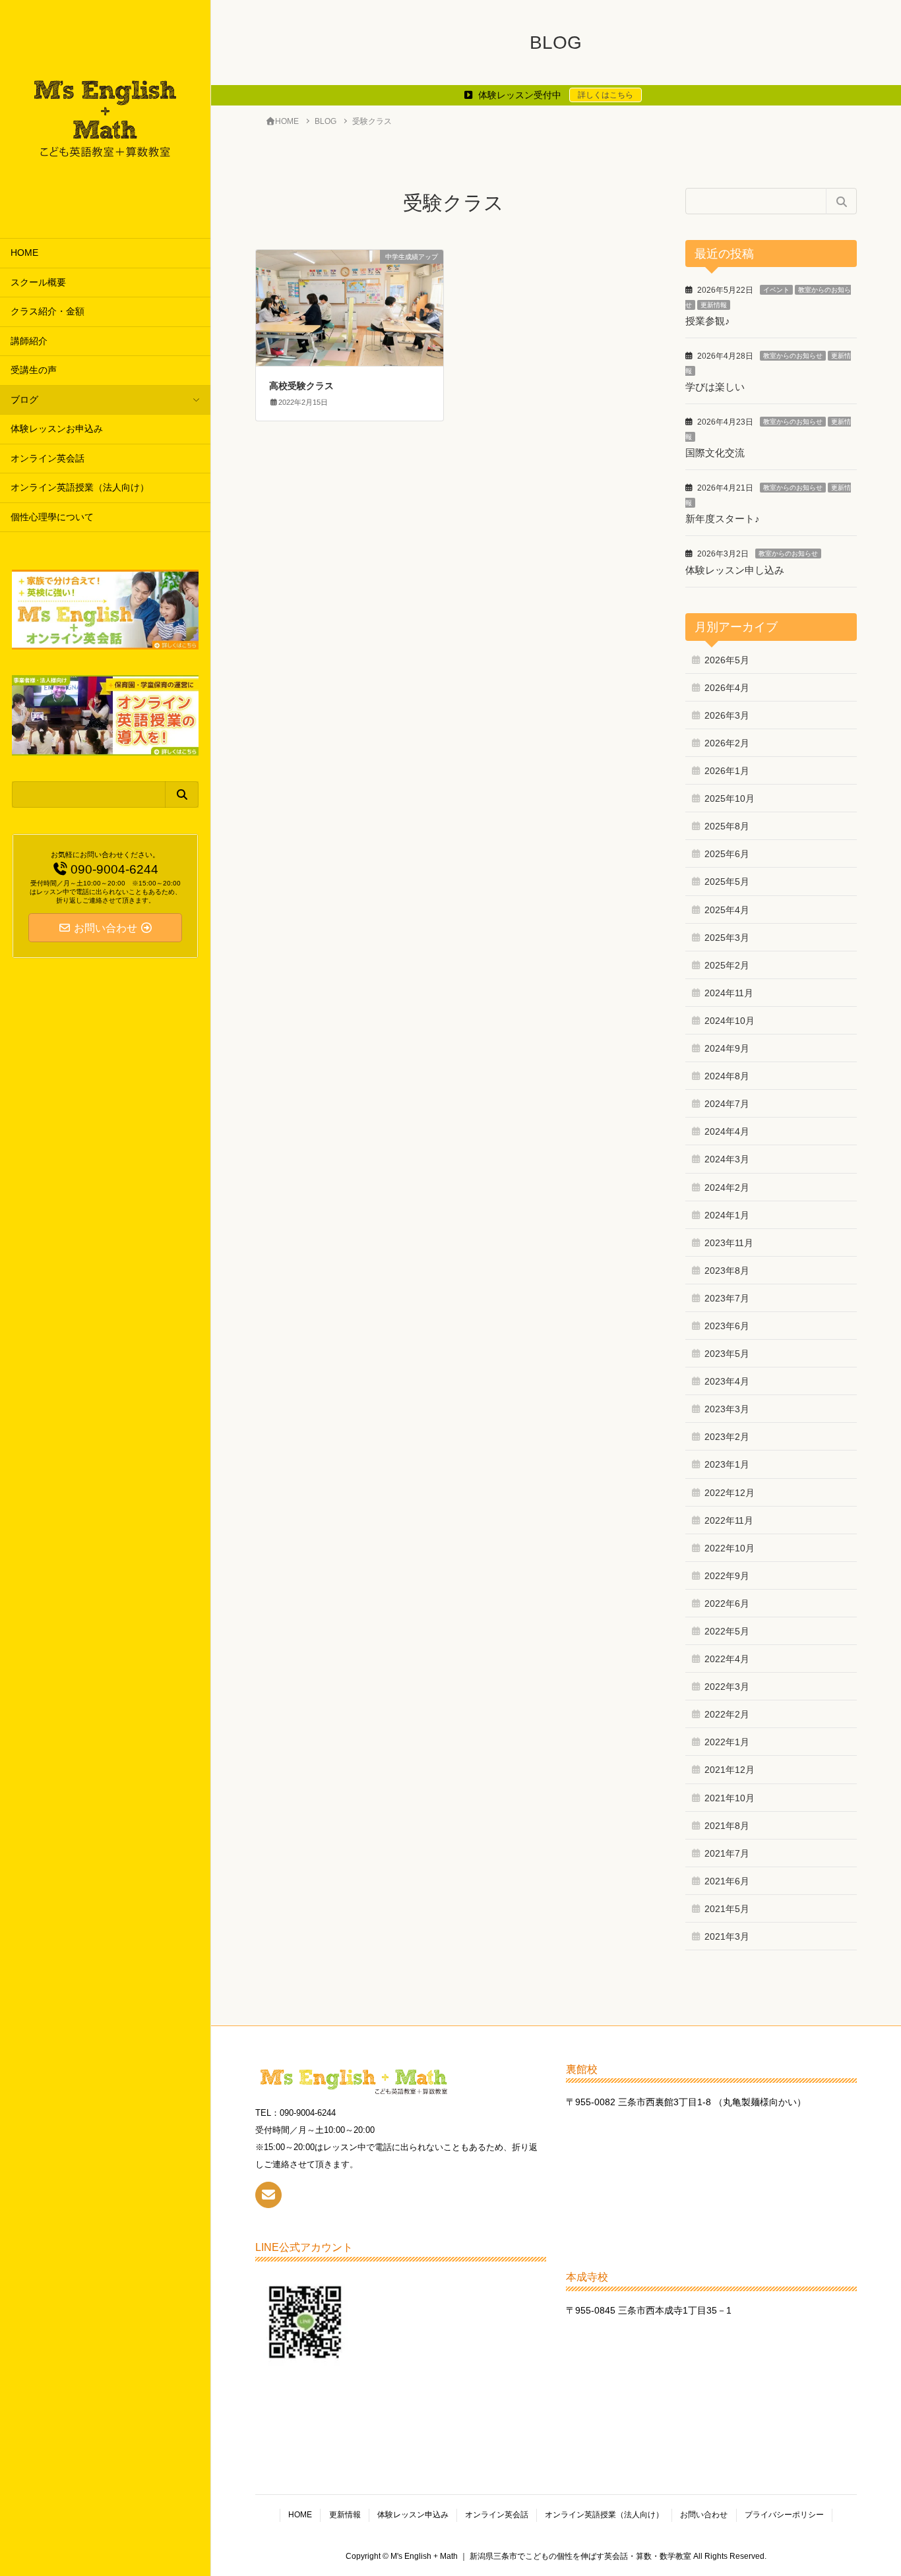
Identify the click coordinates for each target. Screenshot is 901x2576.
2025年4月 (727, 910)
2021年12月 (730, 1770)
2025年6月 (727, 854)
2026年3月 (727, 715)
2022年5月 (727, 1631)
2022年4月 (727, 1659)
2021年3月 (727, 1936)
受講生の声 (34, 370)
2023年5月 (727, 1354)
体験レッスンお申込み (57, 429)
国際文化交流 (715, 453)
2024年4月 (727, 1131)
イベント (776, 290)
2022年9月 (727, 1576)
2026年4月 (727, 688)
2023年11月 (729, 1243)
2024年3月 (727, 1159)
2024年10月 (730, 1021)
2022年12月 (730, 1493)
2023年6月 (727, 1326)
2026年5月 (727, 660)
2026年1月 (727, 771)
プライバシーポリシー (784, 2515)
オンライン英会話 (47, 459)
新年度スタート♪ (723, 519)
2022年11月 (729, 1520)
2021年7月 (727, 1853)
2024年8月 (727, 1076)
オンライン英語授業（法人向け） (80, 488)
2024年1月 (727, 1215)
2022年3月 (727, 1687)
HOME (24, 253)
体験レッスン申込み (413, 2515)
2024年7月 (727, 1104)
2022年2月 (727, 1714)
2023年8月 (727, 1271)
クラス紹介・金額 (47, 312)
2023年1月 (727, 1464)
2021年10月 (730, 1798)
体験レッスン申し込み (735, 570)
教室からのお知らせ (793, 356)
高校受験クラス (301, 386)
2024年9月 (727, 1048)
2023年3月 (727, 1409)
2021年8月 (727, 1826)
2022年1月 (727, 1742)
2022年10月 (730, 1548)
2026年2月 (727, 743)
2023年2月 (727, 1437)
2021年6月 (727, 1881)
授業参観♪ (708, 321)
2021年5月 (727, 1909)
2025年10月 (730, 798)
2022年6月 (727, 1603)
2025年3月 (727, 938)
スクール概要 (38, 283)
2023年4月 (727, 1381)
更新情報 (714, 305)
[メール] (268, 2195)
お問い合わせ (704, 2515)
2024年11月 (729, 993)
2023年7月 (727, 1298)
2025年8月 (727, 826)
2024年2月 (727, 1187)
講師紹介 (29, 341)
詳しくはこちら (606, 95)
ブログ (24, 400)
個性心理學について (52, 517)
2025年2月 (727, 965)
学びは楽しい (715, 387)
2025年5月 (727, 882)
